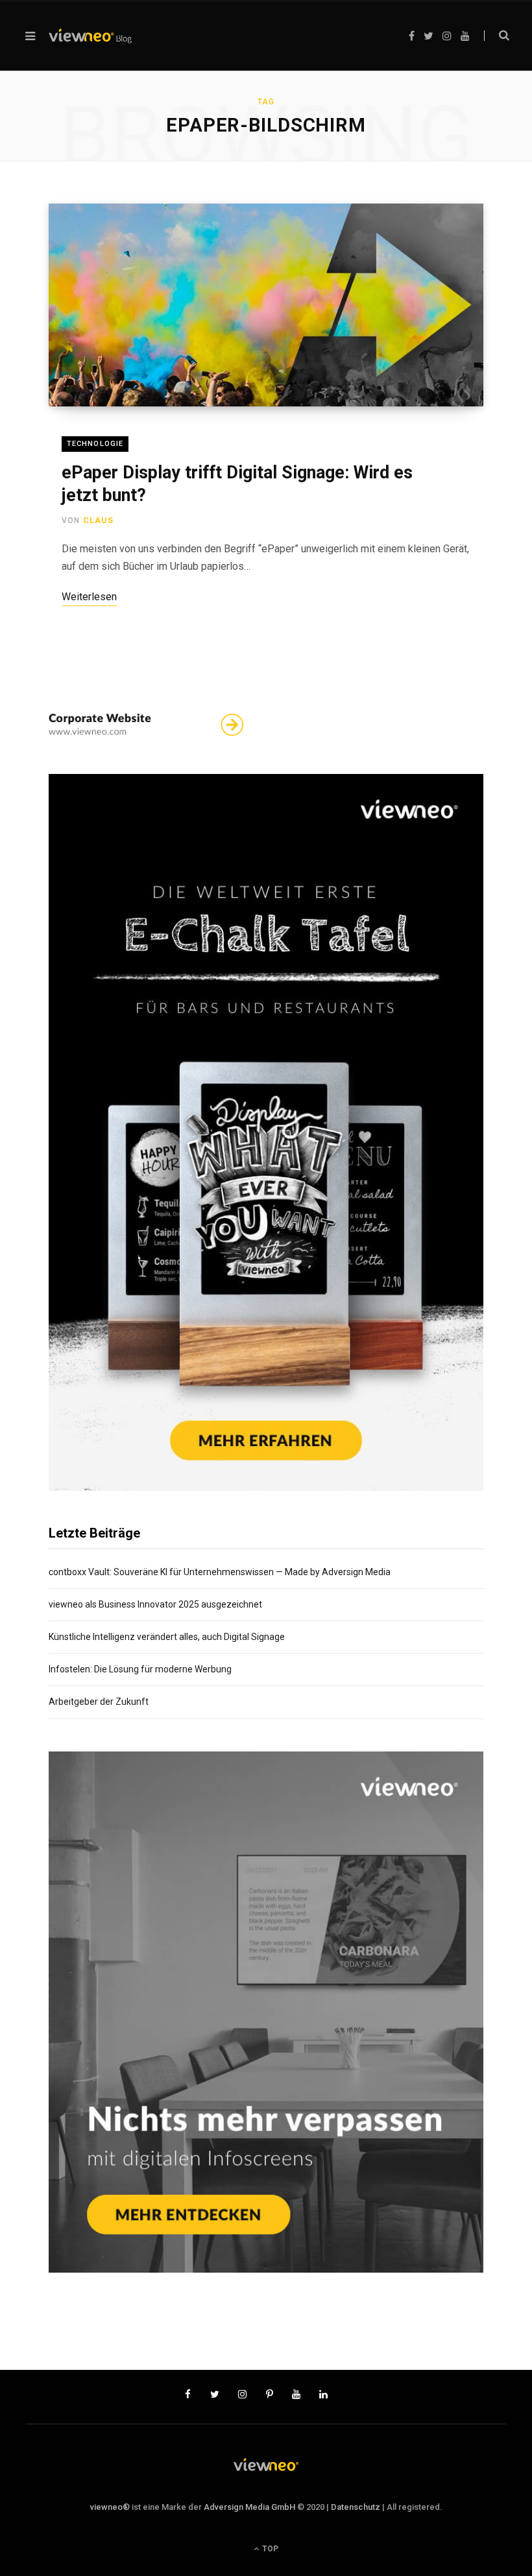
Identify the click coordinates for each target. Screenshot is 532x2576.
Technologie (95, 444)
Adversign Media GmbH (249, 2507)
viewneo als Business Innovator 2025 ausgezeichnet (155, 1604)
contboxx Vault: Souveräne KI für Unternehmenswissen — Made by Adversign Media (220, 1572)
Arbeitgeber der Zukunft (99, 1702)
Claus (98, 521)
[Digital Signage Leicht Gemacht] (90, 36)
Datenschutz (356, 2507)
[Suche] (497, 36)
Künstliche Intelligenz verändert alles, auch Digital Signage (167, 1637)
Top (269, 2549)
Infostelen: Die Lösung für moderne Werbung (140, 1669)
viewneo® (110, 2507)
